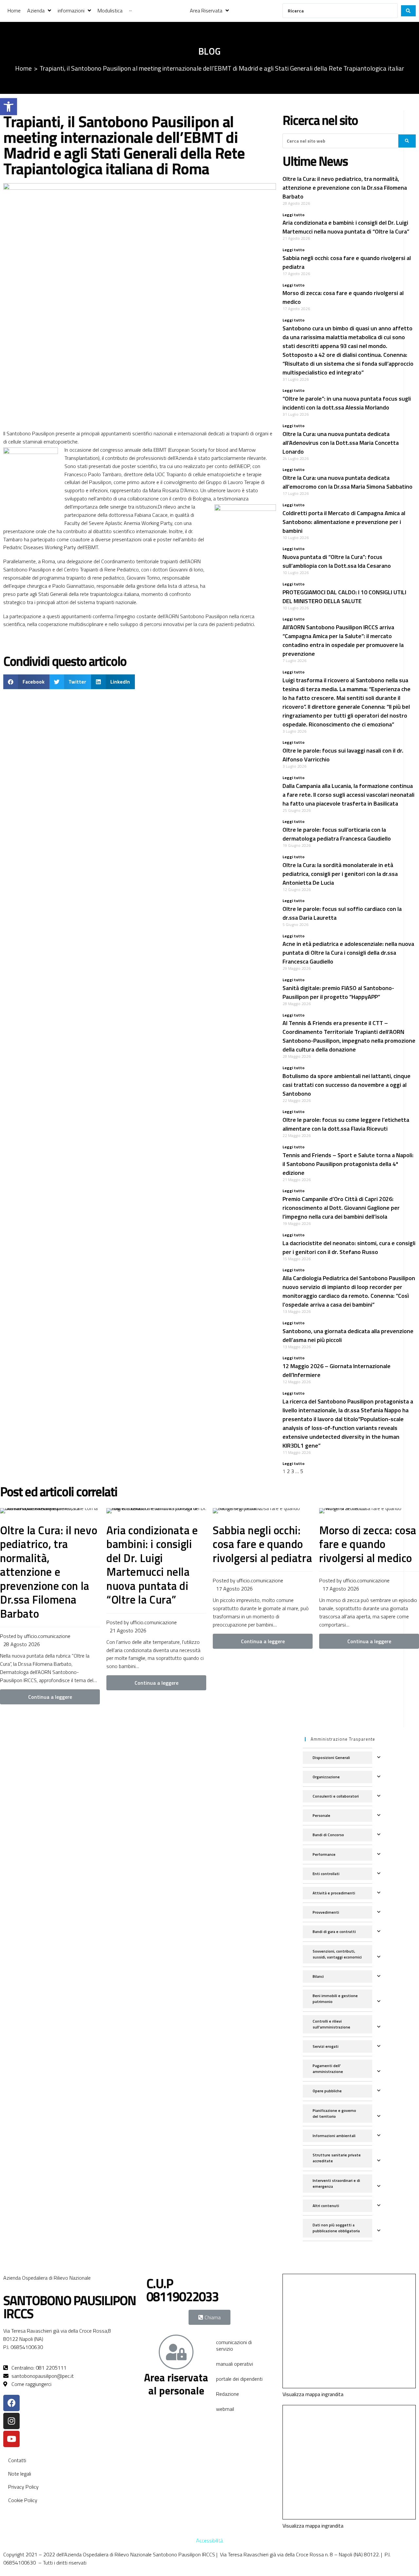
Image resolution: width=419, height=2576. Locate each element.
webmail (225, 2409)
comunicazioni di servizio (234, 2345)
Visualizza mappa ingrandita (313, 2394)
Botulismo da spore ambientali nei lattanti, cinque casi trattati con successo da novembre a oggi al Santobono (346, 1085)
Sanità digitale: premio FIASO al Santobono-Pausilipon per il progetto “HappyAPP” (338, 992)
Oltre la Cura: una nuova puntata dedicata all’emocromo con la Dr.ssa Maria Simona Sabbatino (347, 482)
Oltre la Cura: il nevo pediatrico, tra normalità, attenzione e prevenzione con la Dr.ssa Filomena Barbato (345, 188)
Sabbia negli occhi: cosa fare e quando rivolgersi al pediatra (262, 1544)
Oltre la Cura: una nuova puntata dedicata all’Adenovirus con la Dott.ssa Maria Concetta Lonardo (341, 443)
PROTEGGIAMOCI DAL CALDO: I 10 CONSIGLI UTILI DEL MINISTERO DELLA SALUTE (344, 597)
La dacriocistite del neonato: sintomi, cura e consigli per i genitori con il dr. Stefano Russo (349, 1247)
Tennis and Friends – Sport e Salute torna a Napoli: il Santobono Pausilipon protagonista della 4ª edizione (348, 1164)
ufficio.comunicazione (47, 1636)
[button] (9, 107)
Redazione (228, 2394)
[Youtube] (11, 2439)
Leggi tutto (293, 215)
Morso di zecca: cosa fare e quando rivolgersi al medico (368, 1544)
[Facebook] (11, 2403)
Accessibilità (209, 2540)
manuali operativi (235, 2364)
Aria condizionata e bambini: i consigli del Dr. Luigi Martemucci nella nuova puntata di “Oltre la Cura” (346, 227)
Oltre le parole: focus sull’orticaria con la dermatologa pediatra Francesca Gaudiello (337, 834)
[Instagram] (11, 2421)
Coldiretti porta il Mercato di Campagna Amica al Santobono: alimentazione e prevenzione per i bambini (344, 522)
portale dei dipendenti (239, 2379)
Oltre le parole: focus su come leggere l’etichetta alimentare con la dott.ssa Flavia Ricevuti (346, 1124)
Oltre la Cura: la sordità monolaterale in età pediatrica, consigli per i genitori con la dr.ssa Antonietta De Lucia (340, 874)
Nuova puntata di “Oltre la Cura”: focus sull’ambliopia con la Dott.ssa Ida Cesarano (337, 561)
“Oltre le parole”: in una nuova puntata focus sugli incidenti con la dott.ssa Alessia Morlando (347, 403)
